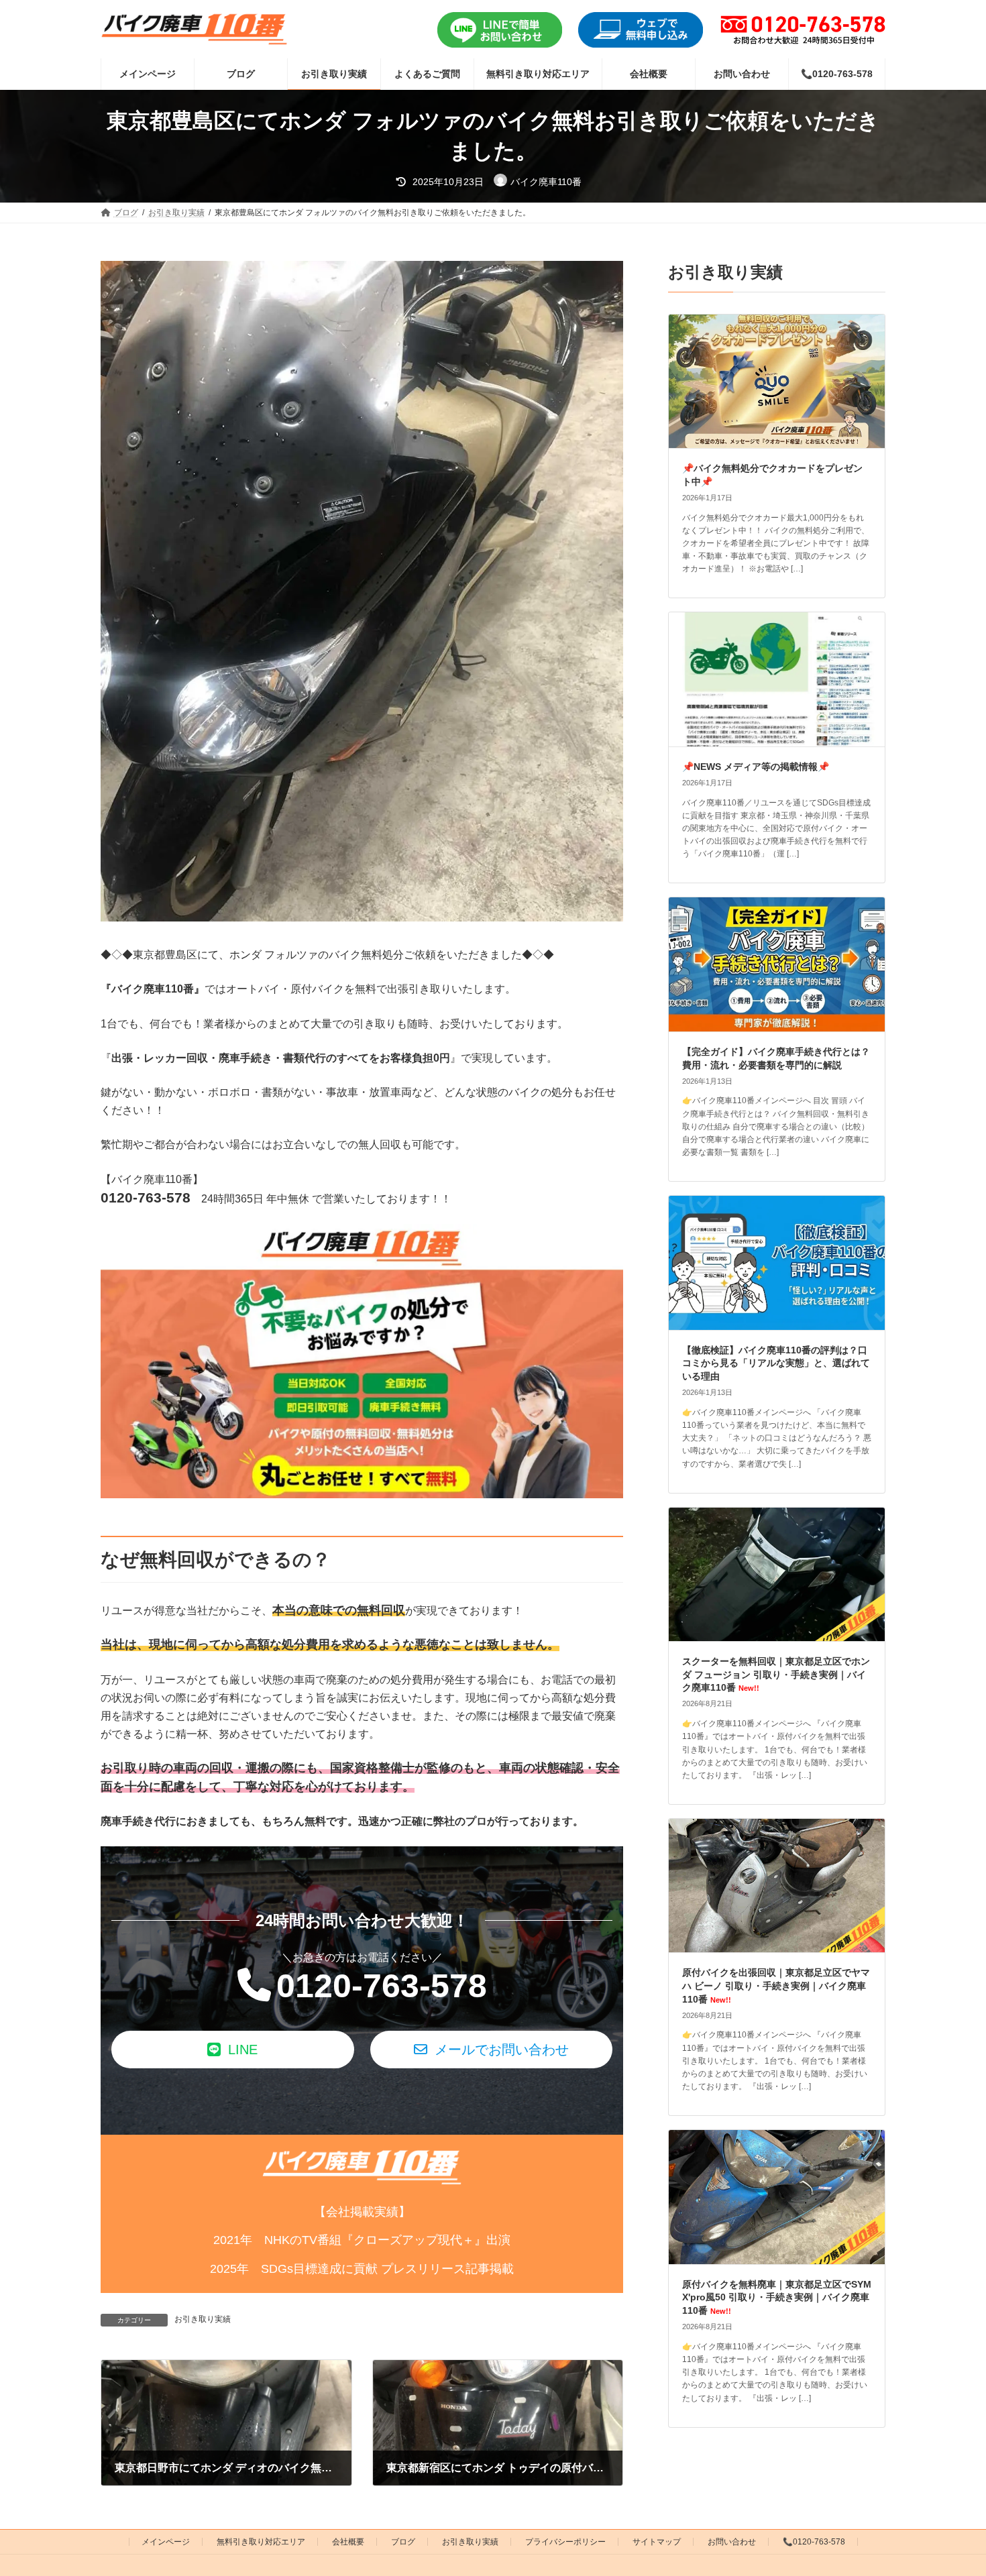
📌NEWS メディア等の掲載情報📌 (756, 767)
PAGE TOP (951, 2486)
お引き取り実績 (203, 2319)
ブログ (403, 2542)
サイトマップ (657, 2542)
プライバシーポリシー (565, 2542)
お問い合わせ (732, 2542)
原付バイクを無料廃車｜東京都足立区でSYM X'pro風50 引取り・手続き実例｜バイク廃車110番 (777, 2297)
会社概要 (348, 2542)
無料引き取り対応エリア (261, 2542)
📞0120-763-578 (814, 2542)
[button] (233, 2050)
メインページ (166, 2542)
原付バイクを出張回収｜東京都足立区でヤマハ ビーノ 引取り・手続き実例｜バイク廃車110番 (776, 1986)
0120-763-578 (382, 1986)
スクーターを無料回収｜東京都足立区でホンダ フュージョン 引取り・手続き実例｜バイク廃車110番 (776, 1674)
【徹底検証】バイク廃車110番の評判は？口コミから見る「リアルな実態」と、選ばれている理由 (776, 1363)
